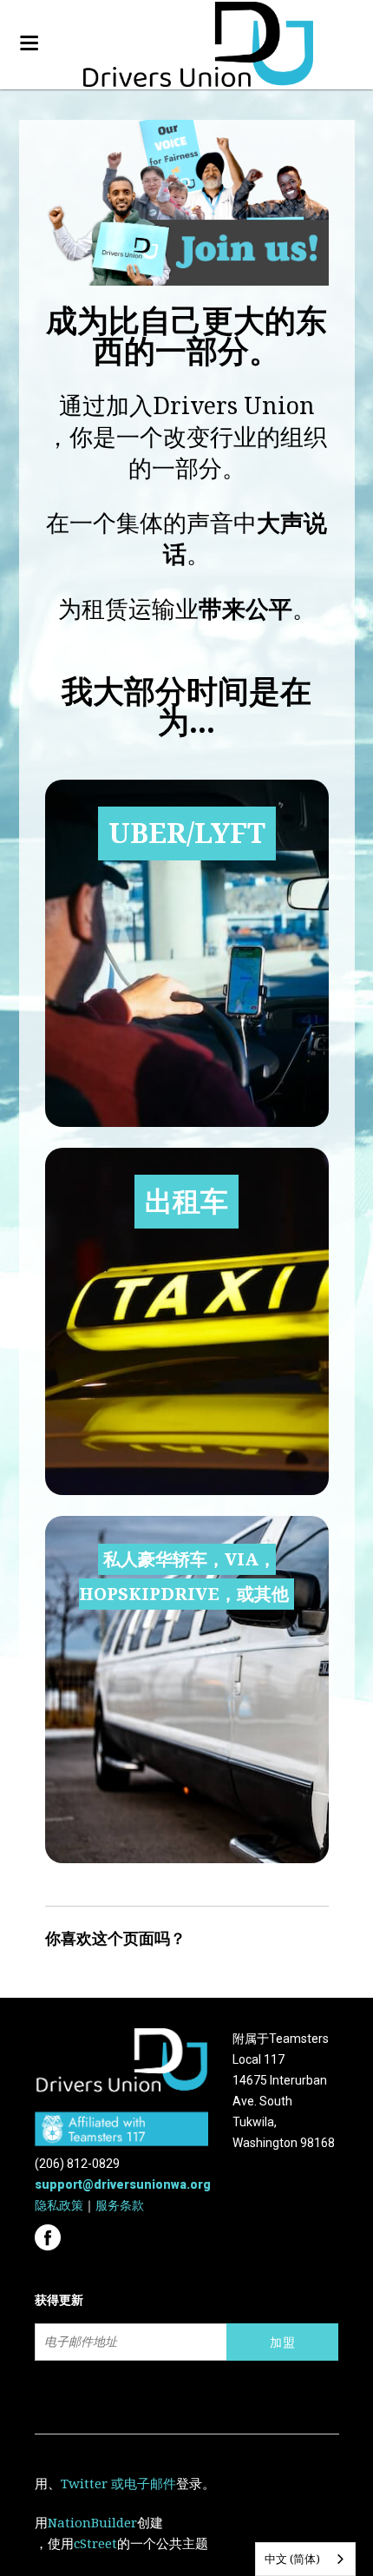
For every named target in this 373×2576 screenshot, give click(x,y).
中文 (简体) (292, 2559)
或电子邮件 (144, 2484)
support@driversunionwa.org (123, 2184)
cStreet (95, 2544)
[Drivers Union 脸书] (50, 2232)
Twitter (84, 2484)
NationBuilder (92, 2523)
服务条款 (120, 2205)
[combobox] (305, 2559)
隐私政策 (59, 2205)
